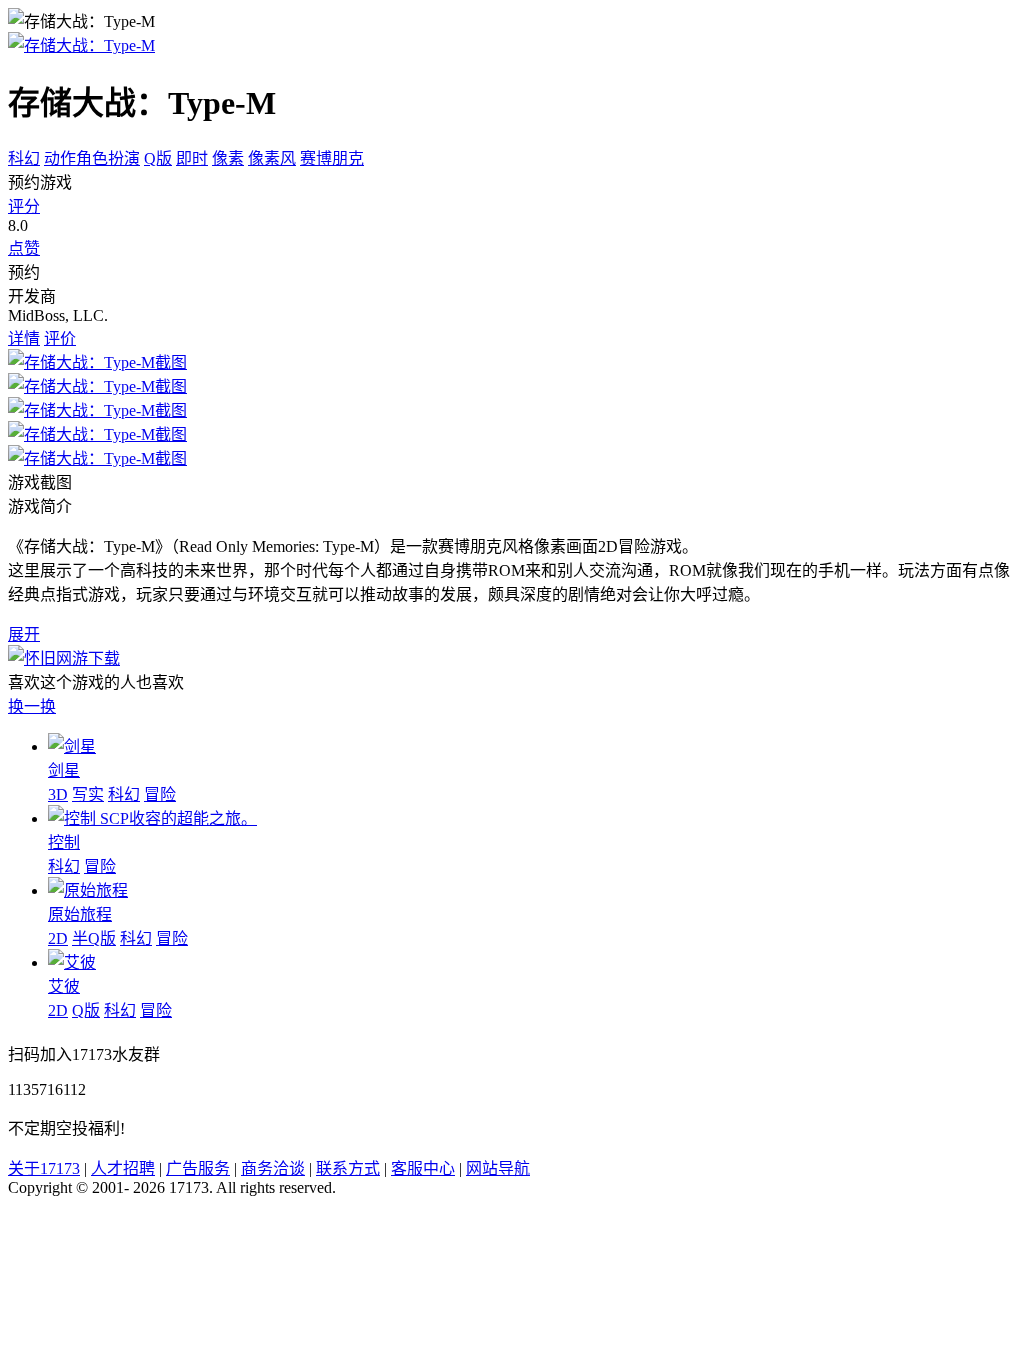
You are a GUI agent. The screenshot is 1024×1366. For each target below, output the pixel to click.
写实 (88, 794)
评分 (24, 206)
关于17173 (44, 1168)
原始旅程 (80, 914)
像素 (228, 158)
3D (58, 794)
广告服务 (198, 1168)
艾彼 (64, 986)
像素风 (272, 158)
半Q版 (94, 938)
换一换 (32, 706)
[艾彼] (72, 962)
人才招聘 (123, 1168)
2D (58, 938)
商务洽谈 (273, 1168)
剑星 (64, 770)
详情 (24, 338)
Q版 (158, 158)
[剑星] (72, 746)
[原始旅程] (88, 890)
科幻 (24, 158)
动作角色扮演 (92, 158)
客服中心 (423, 1168)
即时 (192, 158)
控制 (64, 842)
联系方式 (348, 1168)
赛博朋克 (332, 158)
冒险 (160, 794)
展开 (24, 634)
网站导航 (498, 1168)
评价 (60, 338)
